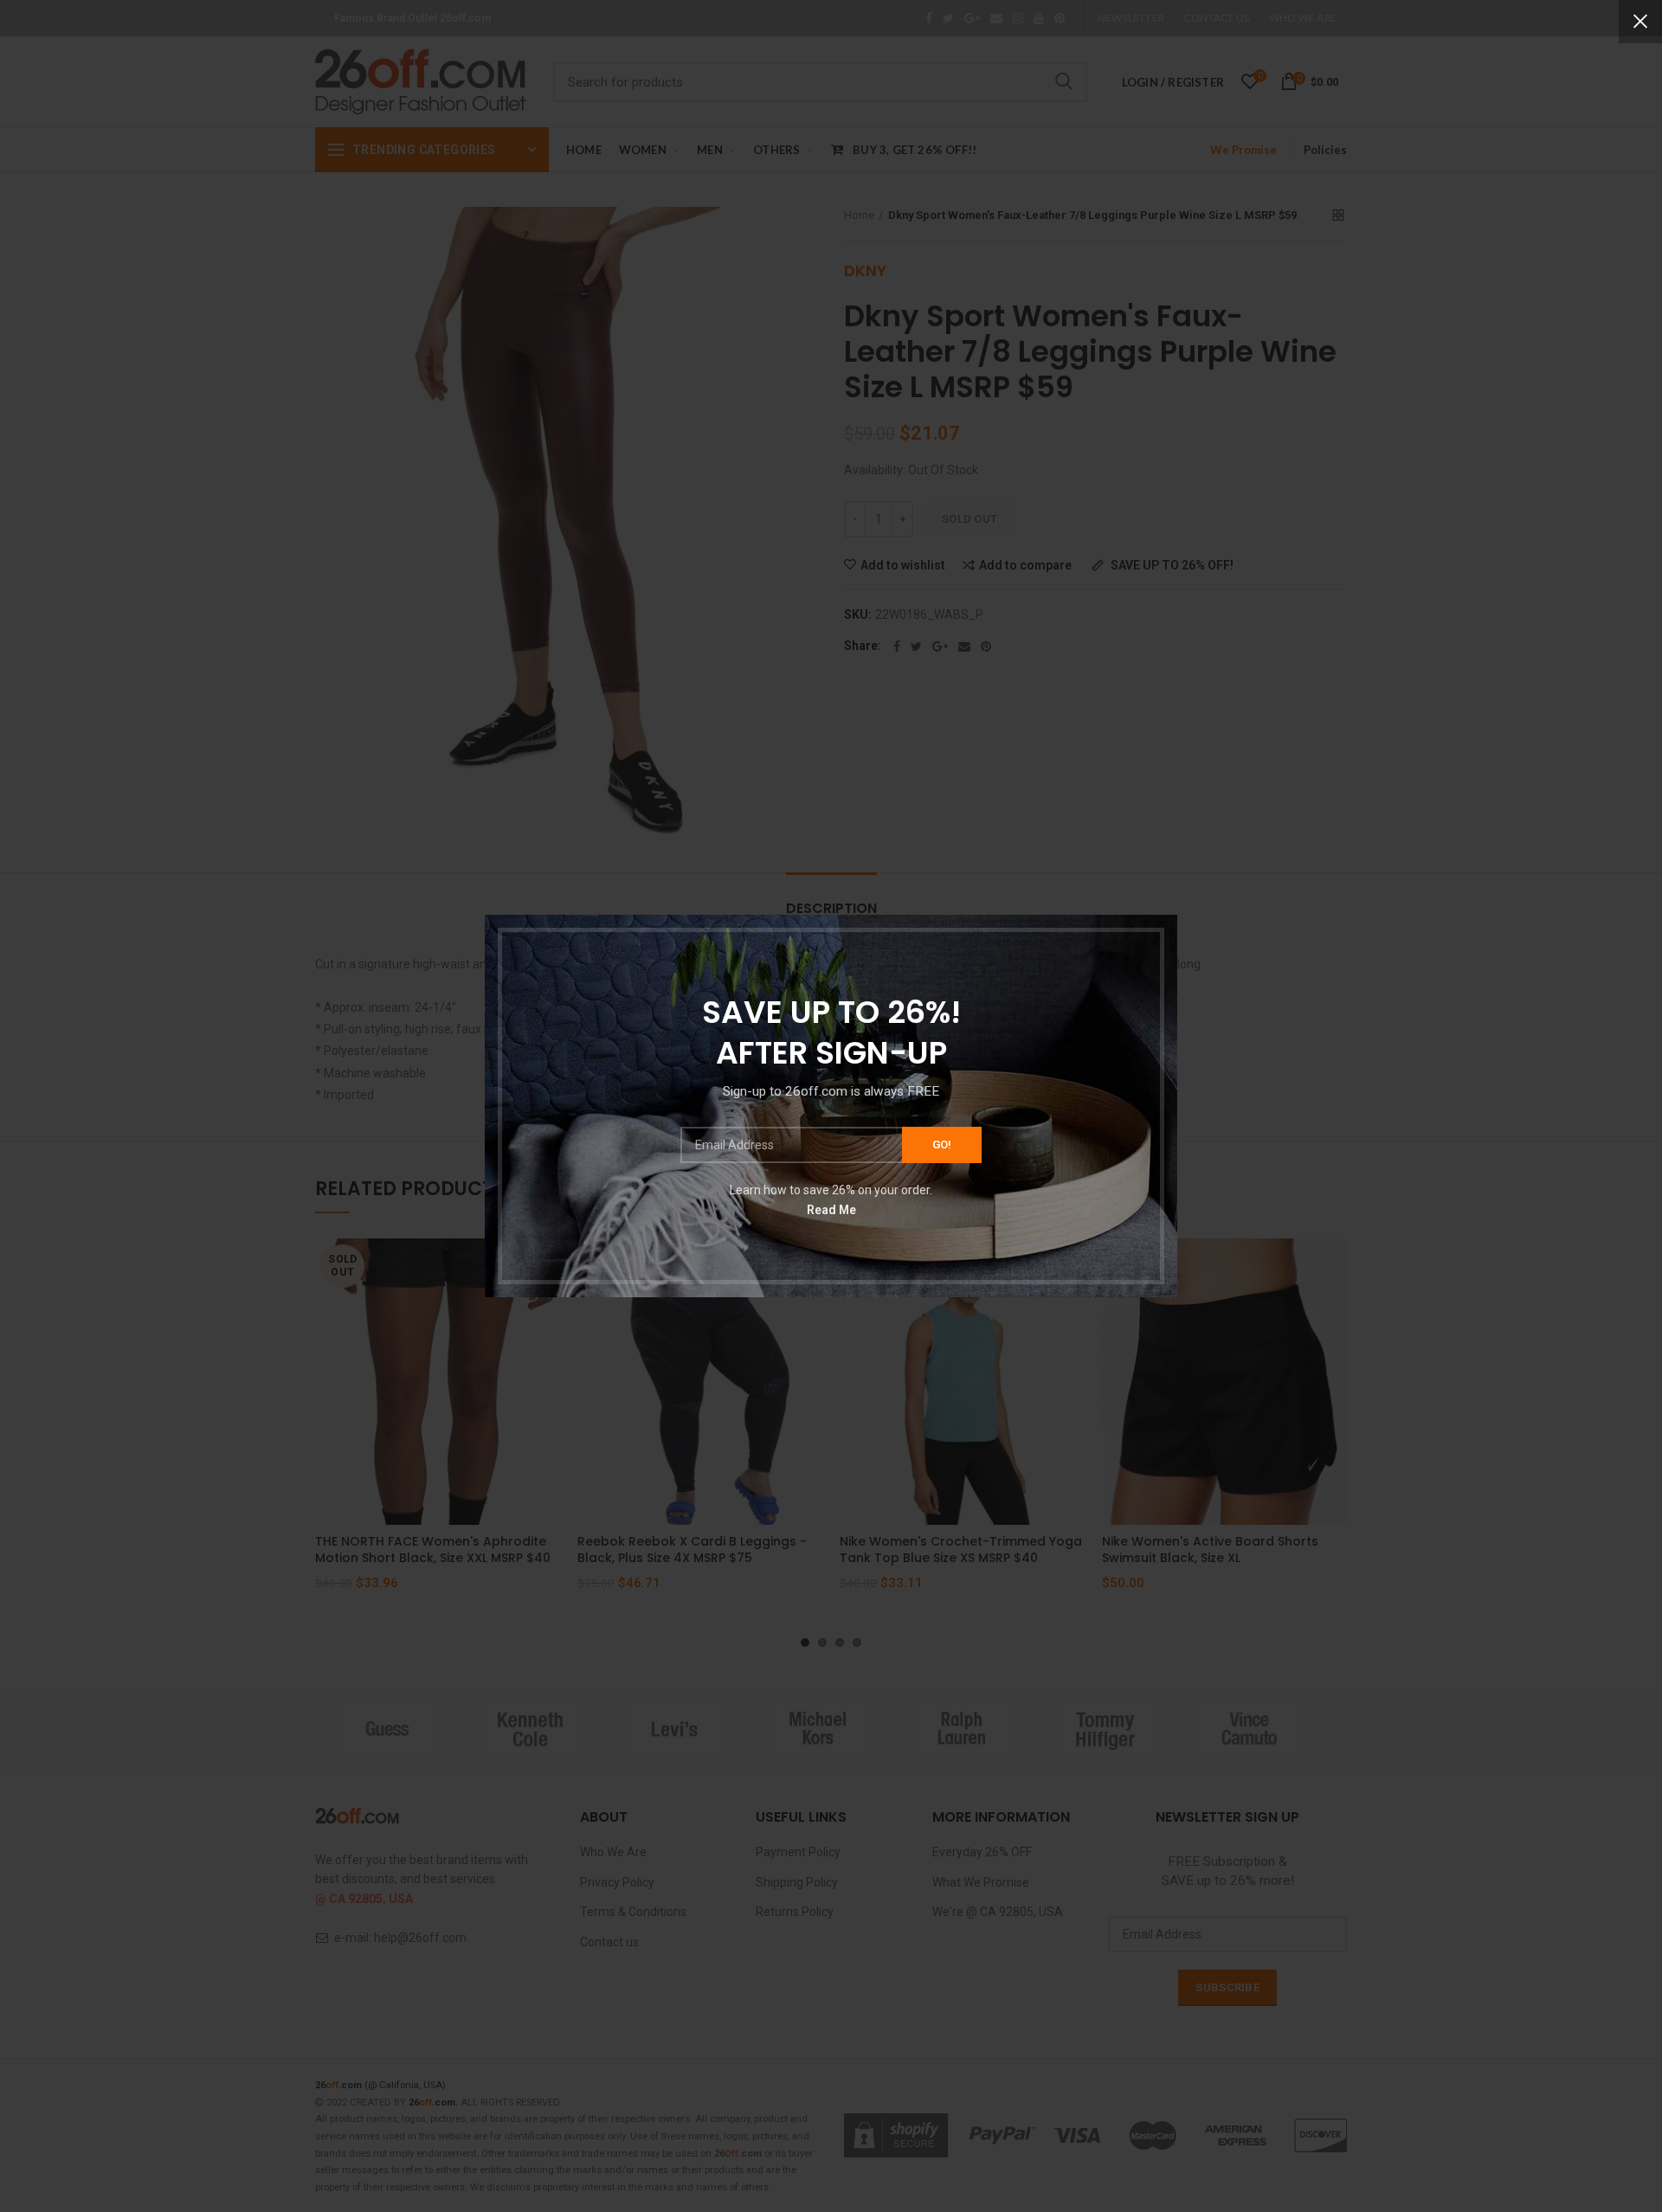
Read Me (831, 1210)
